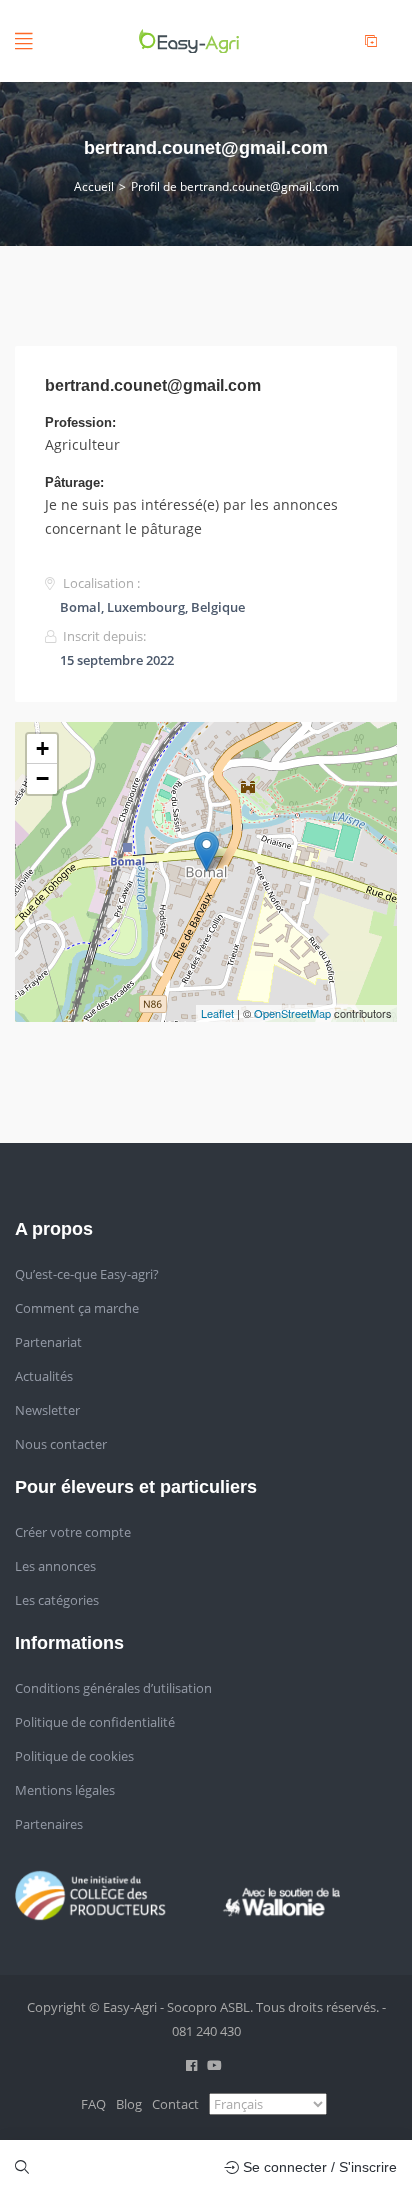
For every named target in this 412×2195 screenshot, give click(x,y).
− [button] (42, 778)
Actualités (44, 1376)
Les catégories (57, 1600)
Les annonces (55, 1566)
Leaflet (217, 1013)
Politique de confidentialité (95, 1722)
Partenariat (48, 1342)
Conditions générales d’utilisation (113, 1688)
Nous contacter (61, 1444)
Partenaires (49, 1824)
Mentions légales (65, 1790)
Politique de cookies (74, 1756)
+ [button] (42, 748)
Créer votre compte (73, 1532)
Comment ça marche (77, 1308)
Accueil (94, 186)
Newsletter (47, 1410)
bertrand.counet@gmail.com (153, 385)
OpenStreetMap (292, 1013)
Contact (175, 2104)
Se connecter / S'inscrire (318, 2167)
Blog (129, 2104)
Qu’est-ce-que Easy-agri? (87, 1274)
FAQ (93, 2104)
